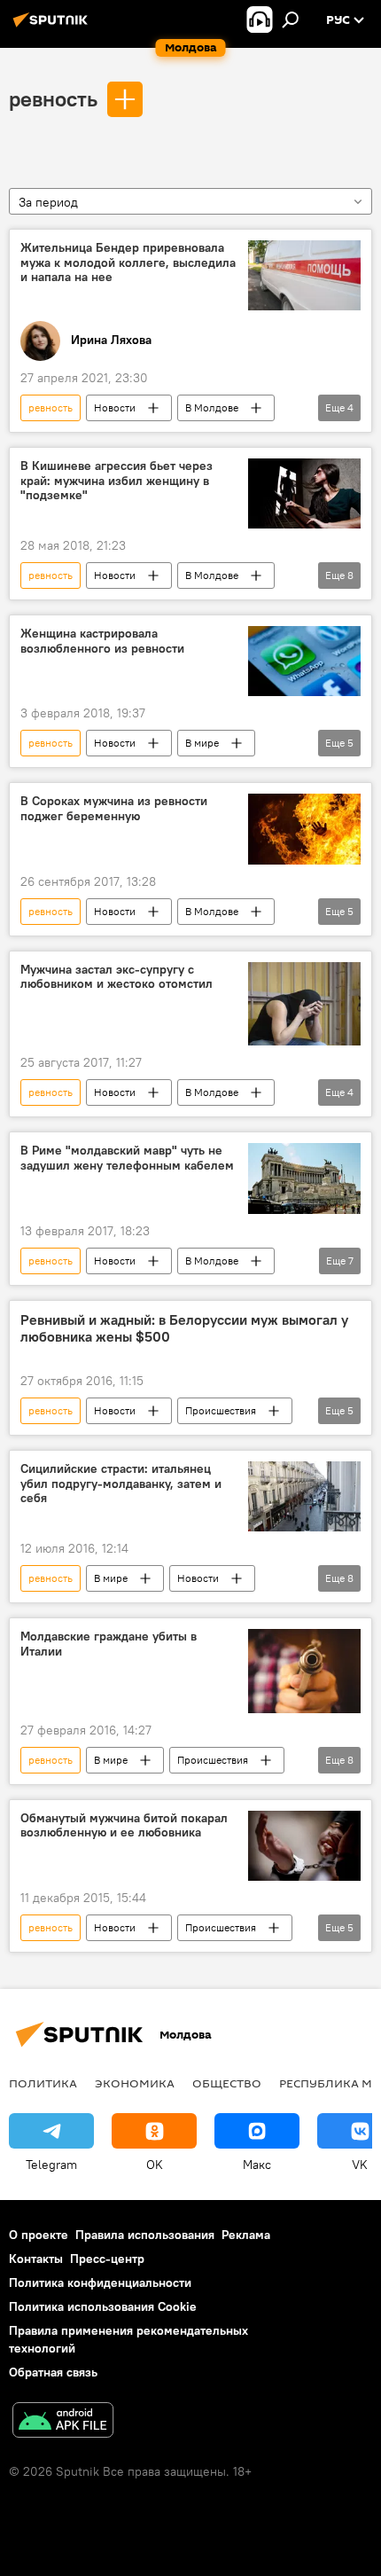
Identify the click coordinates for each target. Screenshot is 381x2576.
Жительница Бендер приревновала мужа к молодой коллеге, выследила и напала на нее (128, 263)
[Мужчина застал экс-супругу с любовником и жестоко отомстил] (304, 1004)
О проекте (39, 2235)
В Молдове (212, 407)
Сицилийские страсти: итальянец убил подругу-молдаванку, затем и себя (121, 1484)
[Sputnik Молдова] (53, 27)
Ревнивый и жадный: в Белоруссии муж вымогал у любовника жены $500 (184, 1328)
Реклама (246, 2235)
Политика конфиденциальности (100, 2282)
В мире (202, 743)
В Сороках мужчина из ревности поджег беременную (114, 809)
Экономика (135, 2083)
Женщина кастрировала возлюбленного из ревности (102, 641)
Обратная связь (53, 2372)
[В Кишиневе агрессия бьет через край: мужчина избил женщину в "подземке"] (304, 494)
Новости (115, 407)
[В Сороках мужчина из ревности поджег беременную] (304, 829)
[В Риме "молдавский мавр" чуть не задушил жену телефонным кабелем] (304, 1178)
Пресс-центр (107, 2259)
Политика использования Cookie (103, 2306)
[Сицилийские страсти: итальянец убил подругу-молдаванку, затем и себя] (304, 1496)
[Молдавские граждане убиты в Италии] (304, 1671)
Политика (43, 2083)
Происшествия (221, 1410)
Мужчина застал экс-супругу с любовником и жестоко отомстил (117, 977)
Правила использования (145, 2235)
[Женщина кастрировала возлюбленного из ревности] (304, 661)
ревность (53, 98)
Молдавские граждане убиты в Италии (109, 1644)
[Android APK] (63, 2422)
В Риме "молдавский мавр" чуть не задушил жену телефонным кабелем (127, 1158)
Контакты (36, 2259)
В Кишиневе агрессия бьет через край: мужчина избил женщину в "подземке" (117, 481)
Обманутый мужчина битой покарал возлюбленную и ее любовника (124, 1826)
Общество (227, 2083)
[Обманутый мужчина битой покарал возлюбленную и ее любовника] (304, 1846)
